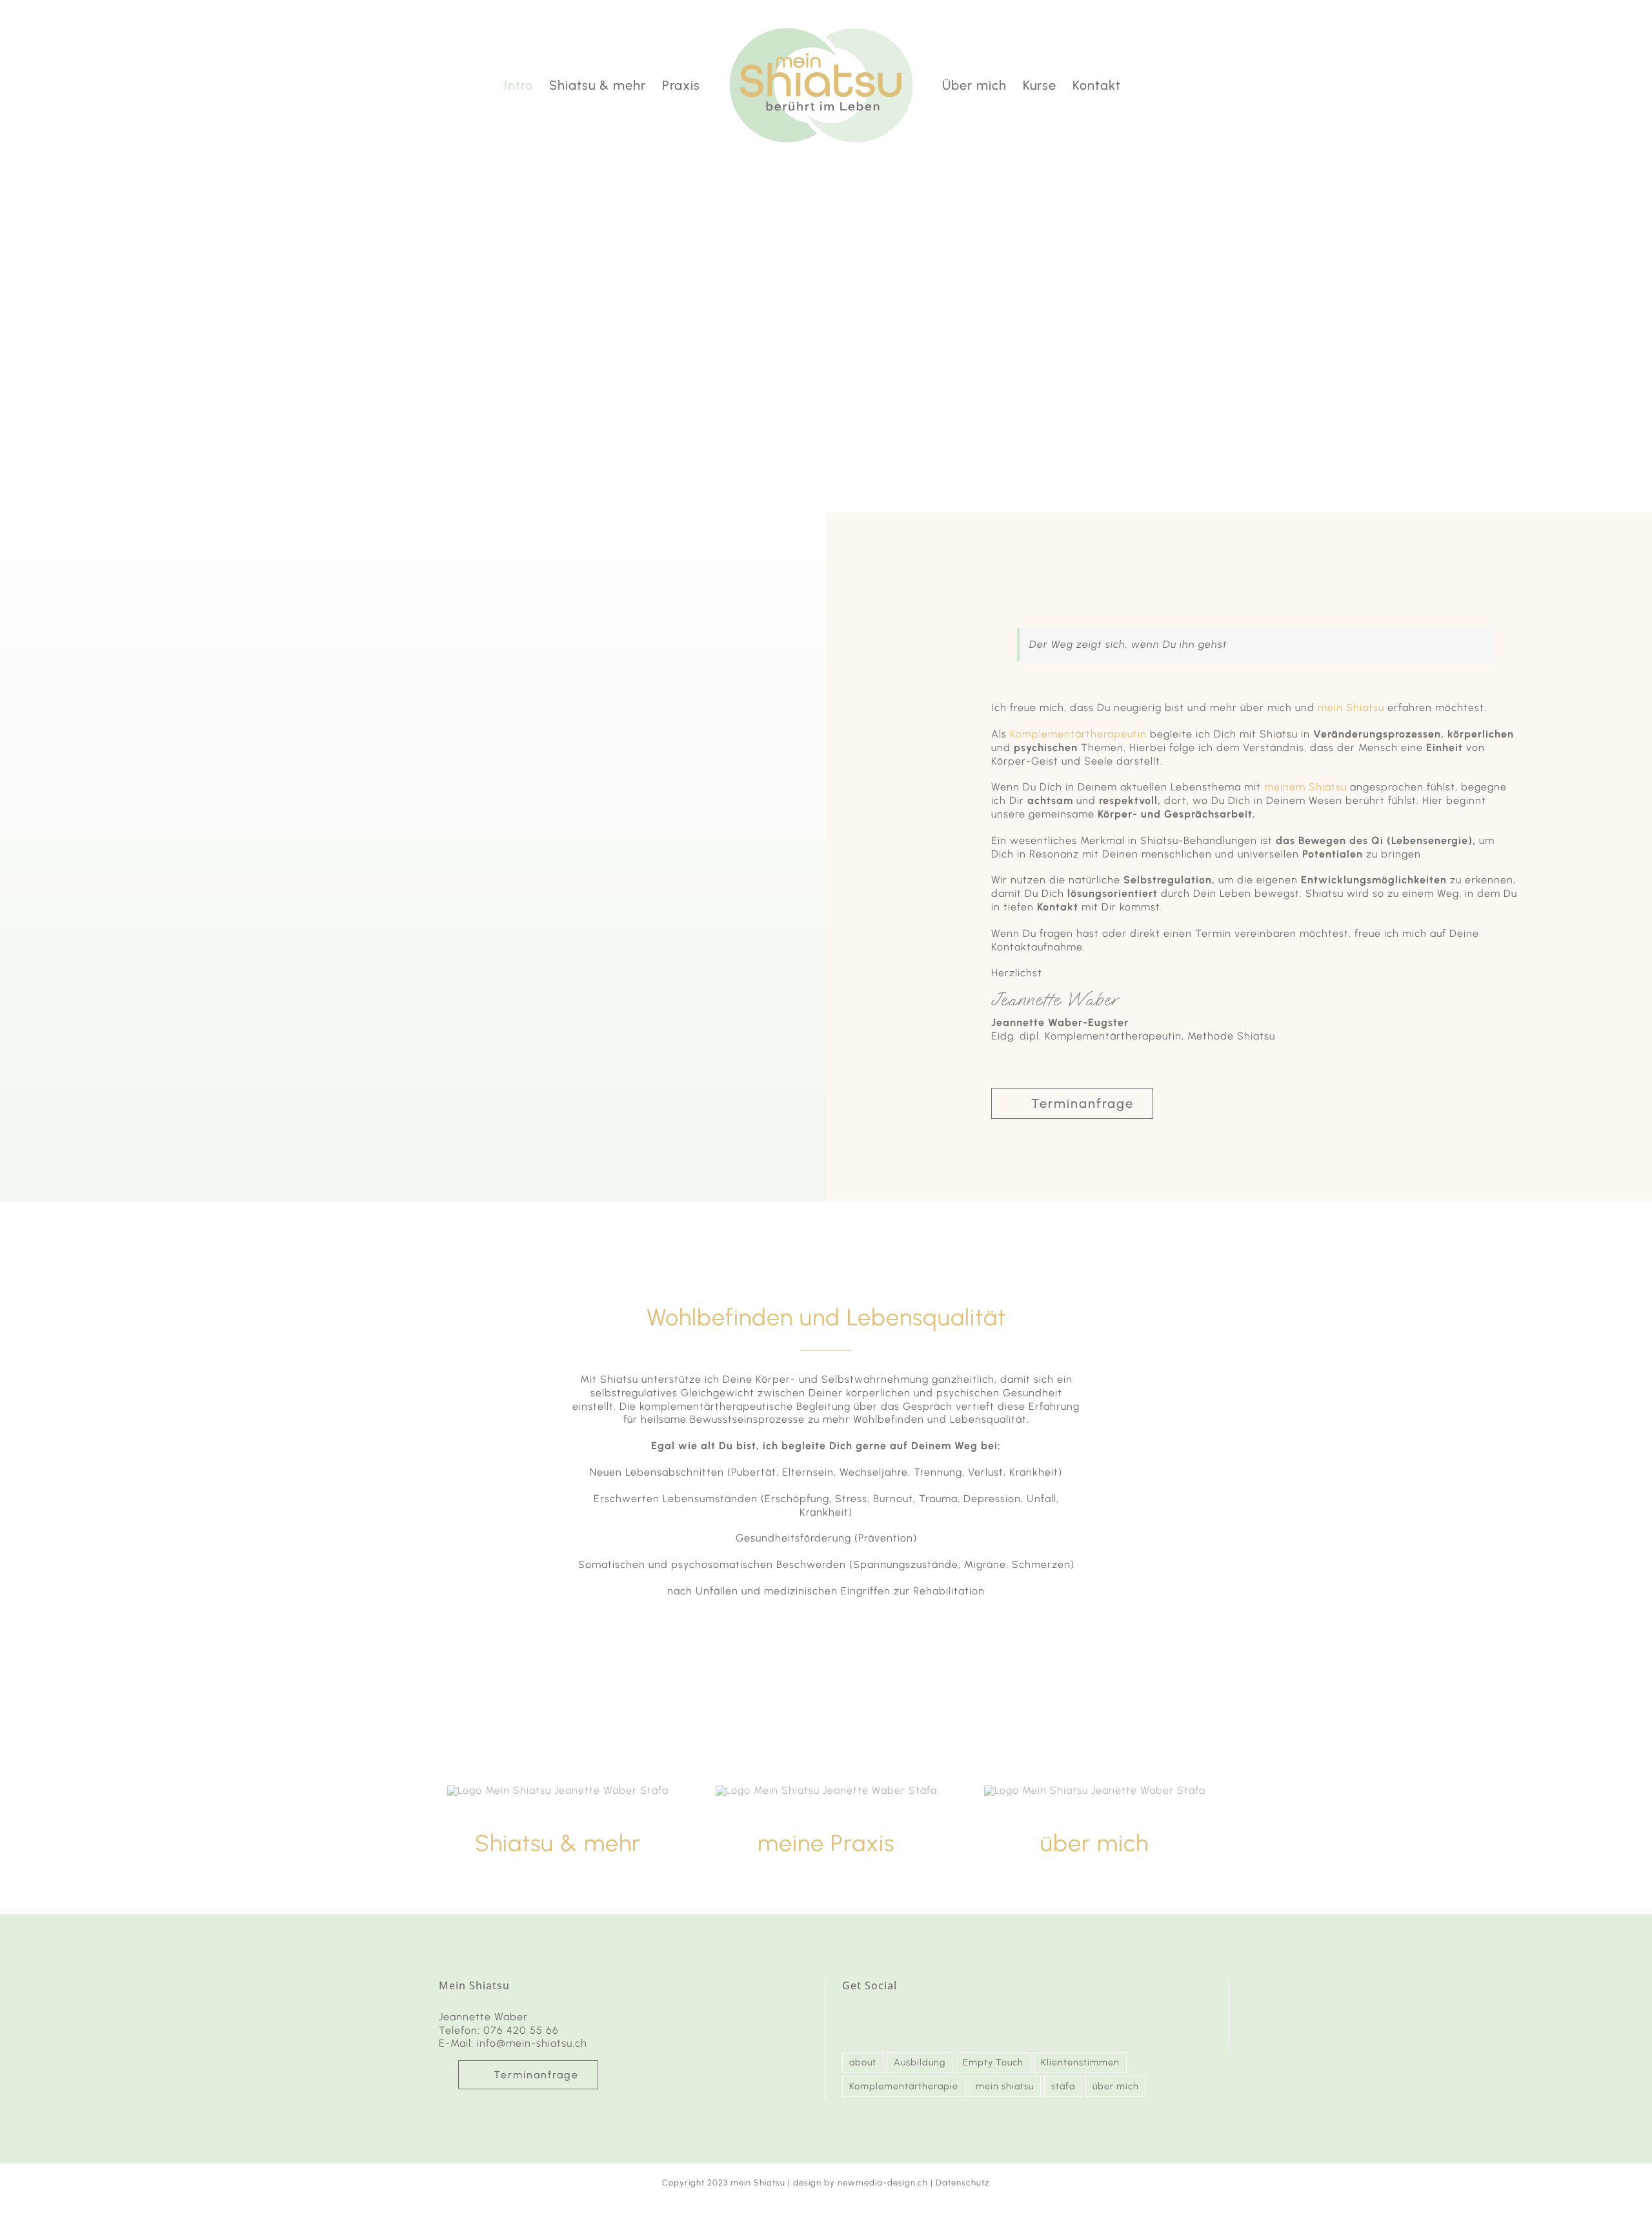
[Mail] (872, 2018)
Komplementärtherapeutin (1078, 734)
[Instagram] (849, 2018)
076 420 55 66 (521, 2030)
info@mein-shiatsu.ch (532, 2043)
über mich (1116, 2086)
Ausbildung (920, 2062)
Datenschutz (963, 2183)
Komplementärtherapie (904, 2086)
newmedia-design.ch (883, 2183)
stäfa (1063, 2086)
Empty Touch (993, 2062)
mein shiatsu (1005, 2086)
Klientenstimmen (1080, 2062)
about (863, 2062)
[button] (1143, 85)
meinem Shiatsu (1305, 787)
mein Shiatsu (1351, 708)
